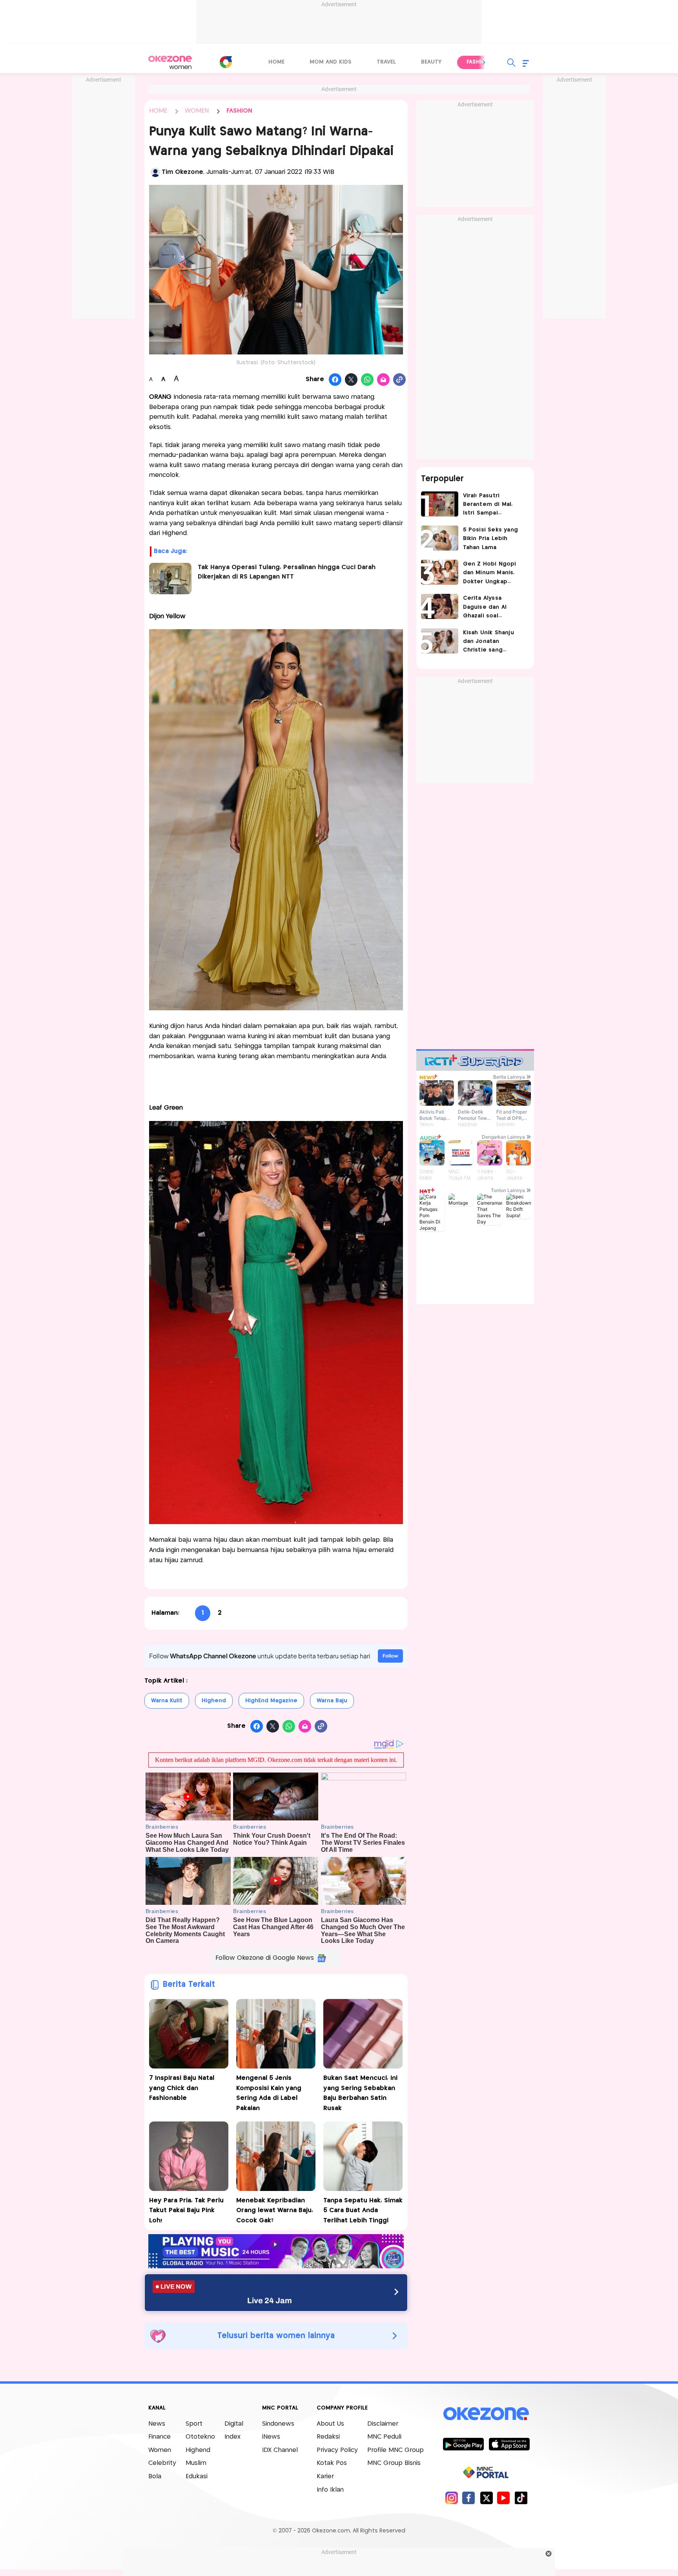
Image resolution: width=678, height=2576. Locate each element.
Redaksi (328, 2437)
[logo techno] (170, 62)
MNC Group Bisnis (394, 2463)
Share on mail (384, 380)
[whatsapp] (367, 380)
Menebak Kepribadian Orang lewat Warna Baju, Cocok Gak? (275, 2211)
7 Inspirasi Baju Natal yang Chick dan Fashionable (182, 2088)
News (157, 2424)
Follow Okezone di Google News (265, 1958)
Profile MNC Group (395, 2450)
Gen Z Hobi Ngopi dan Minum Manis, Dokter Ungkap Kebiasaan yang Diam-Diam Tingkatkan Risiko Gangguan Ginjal (490, 574)
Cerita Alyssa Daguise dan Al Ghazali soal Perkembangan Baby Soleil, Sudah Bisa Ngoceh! (493, 608)
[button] (484, 62)
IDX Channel (280, 2450)
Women (160, 2450)
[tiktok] (521, 2498)
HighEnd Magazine (271, 1701)
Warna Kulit (167, 1701)
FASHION (239, 111)
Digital (234, 2424)
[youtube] (504, 2498)
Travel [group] (386, 62)
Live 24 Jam (270, 2300)
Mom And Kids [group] (331, 62)
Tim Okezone (182, 172)
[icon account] (155, 172)
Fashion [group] (478, 62)
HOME (158, 111)
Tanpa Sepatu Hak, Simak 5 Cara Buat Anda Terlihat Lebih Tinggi (363, 2211)
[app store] (509, 2444)
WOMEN (197, 111)
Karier (325, 2477)
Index (232, 2437)
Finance (159, 2437)
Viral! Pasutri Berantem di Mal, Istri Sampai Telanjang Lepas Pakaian (488, 505)
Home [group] (276, 62)
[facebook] (469, 2498)
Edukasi (197, 2477)
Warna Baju (332, 1701)
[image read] (170, 579)
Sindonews (278, 2424)
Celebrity (162, 2463)
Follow (390, 1656)
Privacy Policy (337, 2450)
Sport (194, 2424)
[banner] (276, 2266)
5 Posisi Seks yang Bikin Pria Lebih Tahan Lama (491, 539)
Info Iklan (330, 2490)
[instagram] (451, 2498)
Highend (214, 1701)
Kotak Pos (332, 2463)
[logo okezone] (486, 2414)
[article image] (440, 504)
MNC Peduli (384, 2437)
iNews (271, 2437)
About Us (330, 2424)
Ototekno (200, 2437)
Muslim (196, 2463)
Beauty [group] (431, 62)
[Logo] (226, 62)
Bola (155, 2477)
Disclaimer (383, 2424)
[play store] (463, 2444)
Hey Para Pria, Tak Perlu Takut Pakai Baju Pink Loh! (186, 2211)
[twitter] (486, 2498)
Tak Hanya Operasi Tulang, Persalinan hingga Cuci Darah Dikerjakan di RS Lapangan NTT (287, 572)
